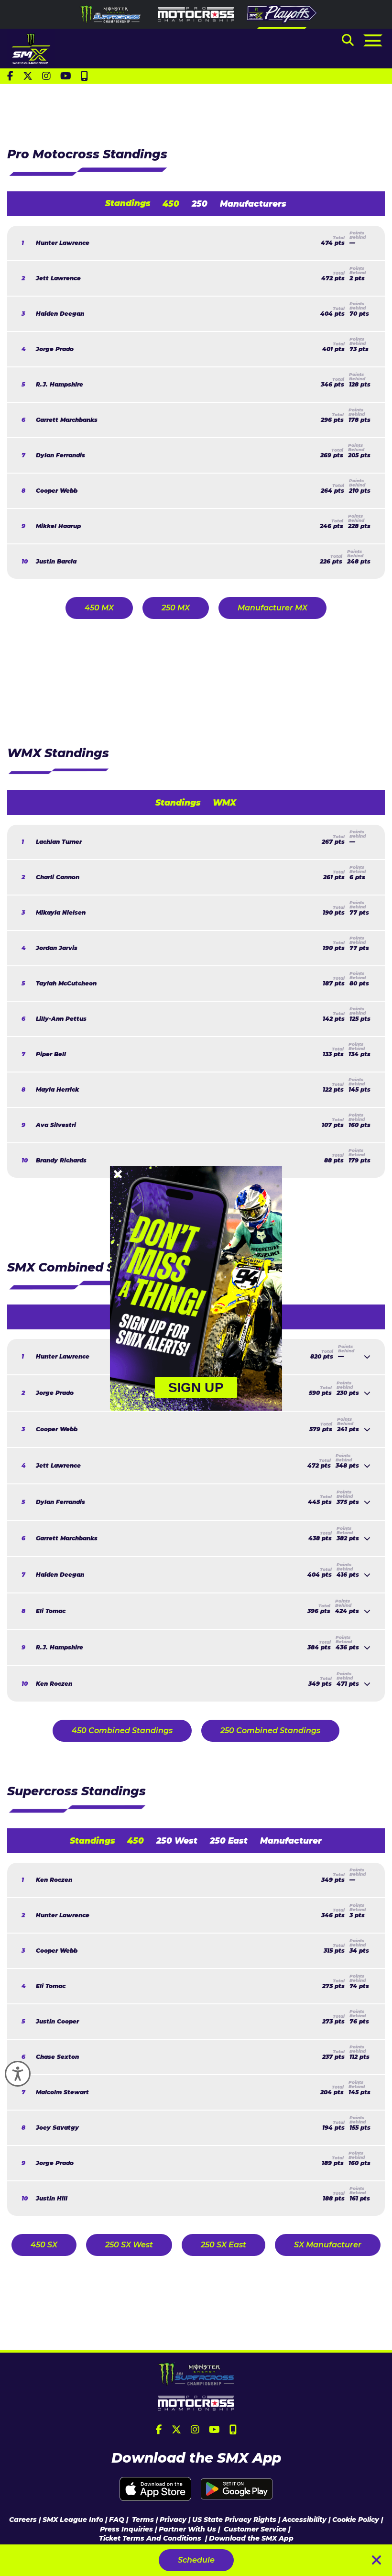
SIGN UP (196, 1387)
